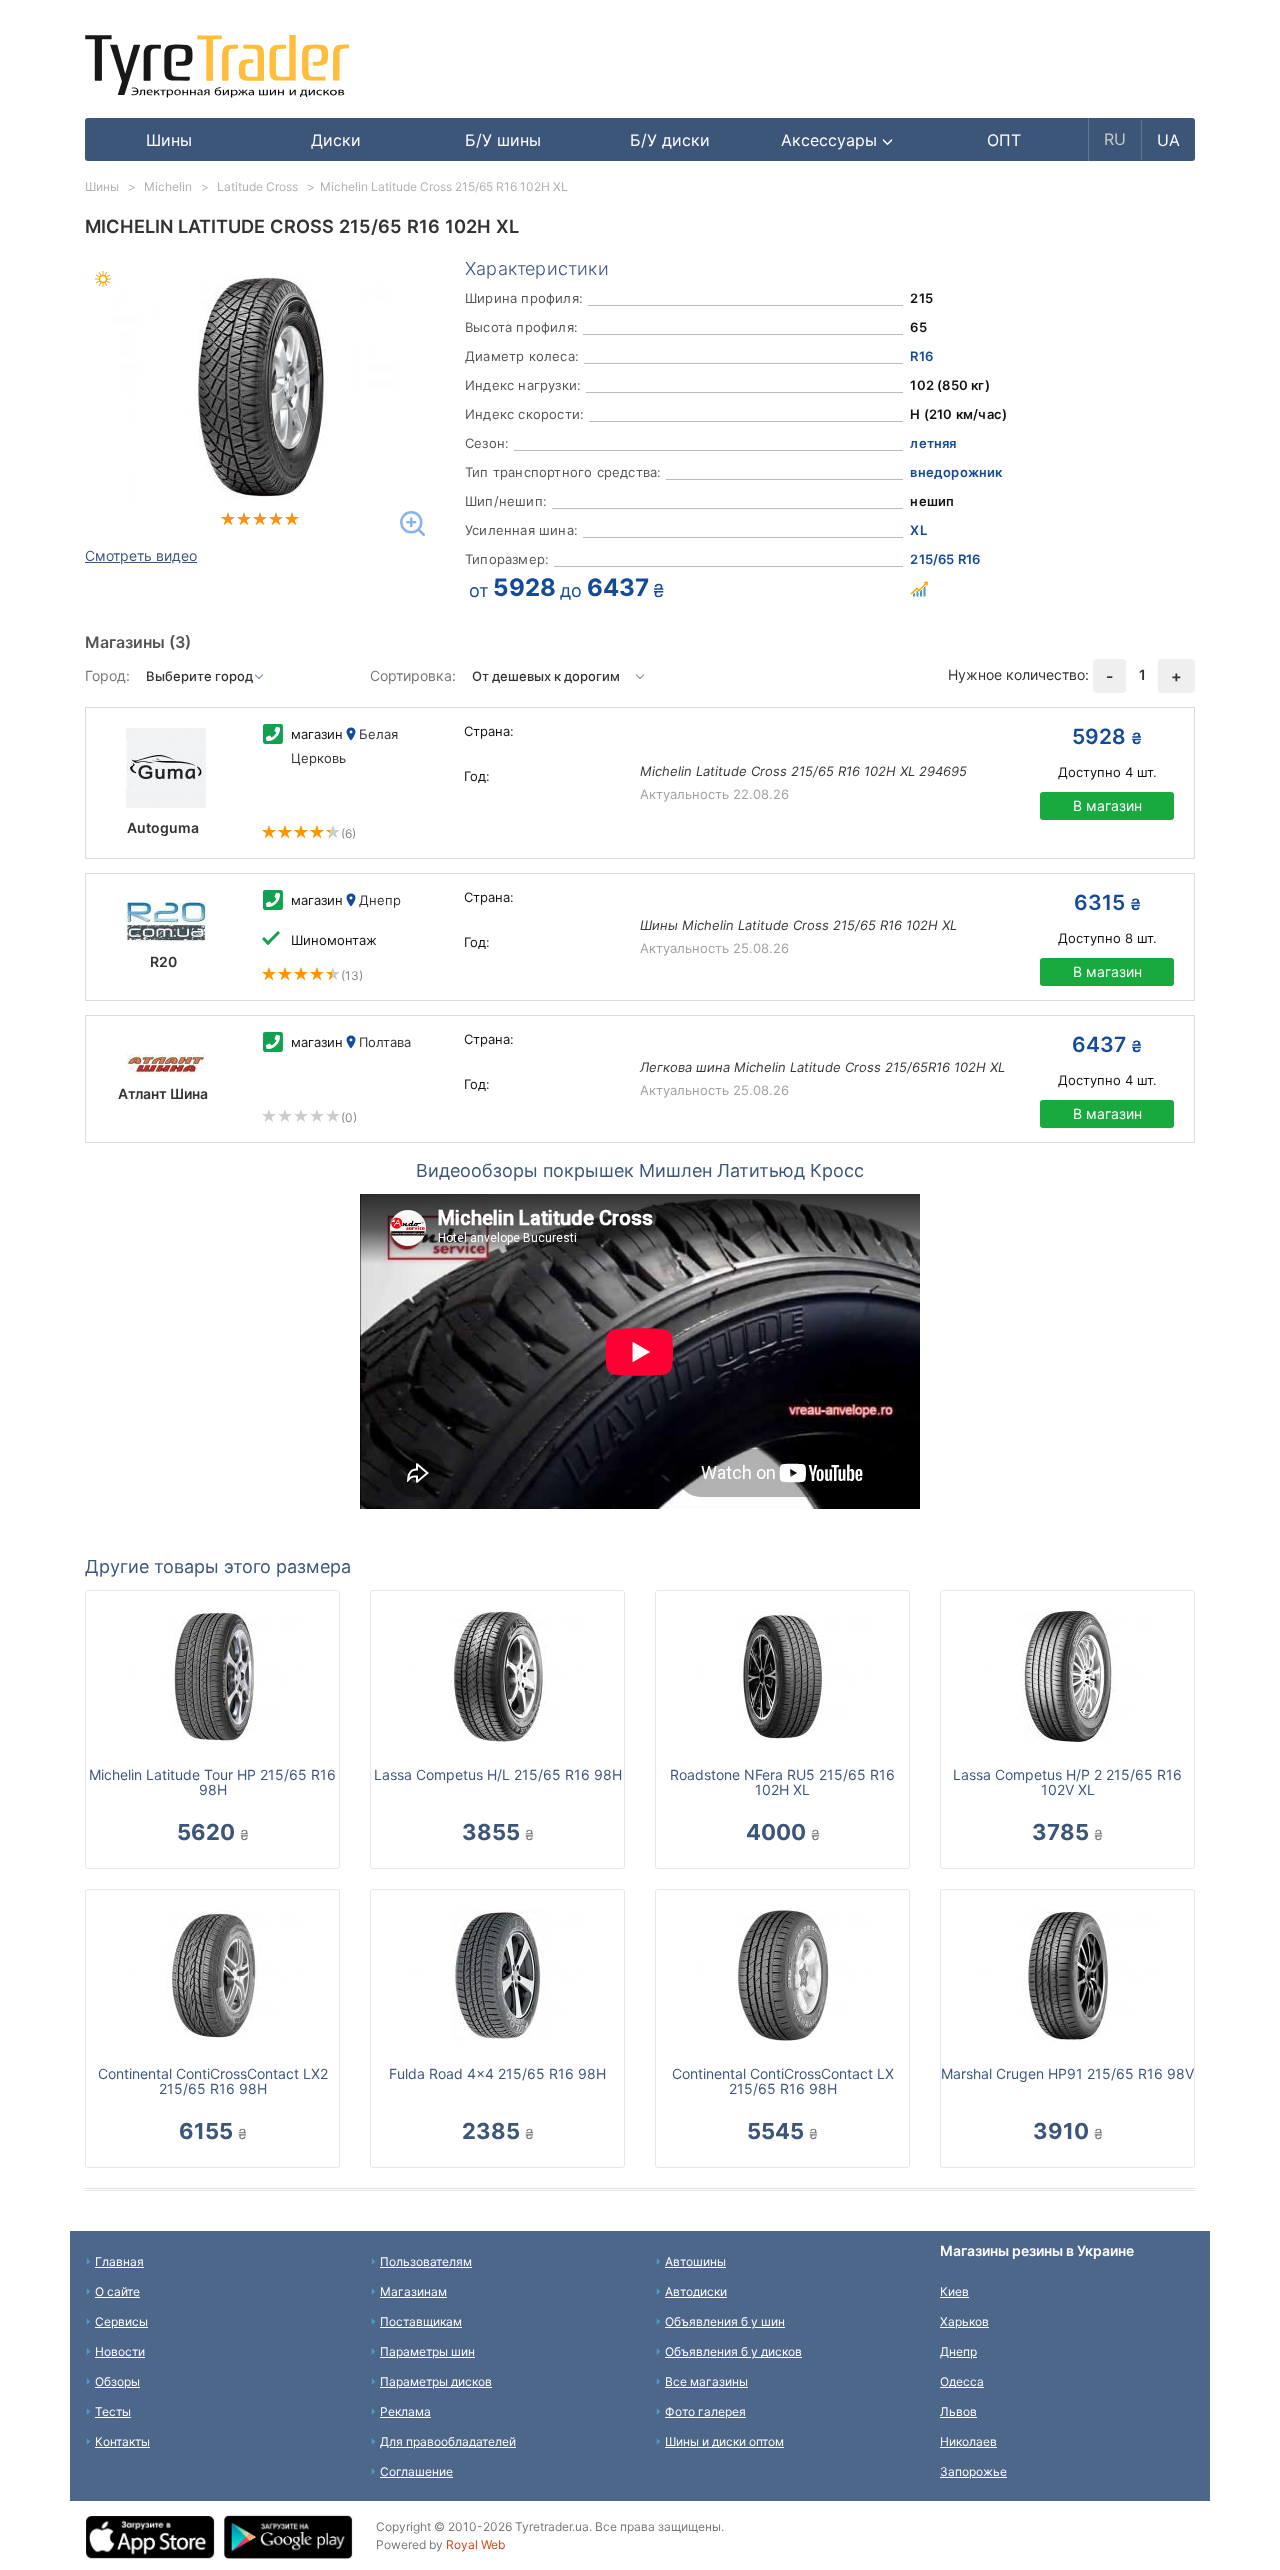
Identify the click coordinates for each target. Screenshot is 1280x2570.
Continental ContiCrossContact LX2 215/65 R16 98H (213, 2081)
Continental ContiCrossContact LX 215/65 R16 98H (783, 2081)
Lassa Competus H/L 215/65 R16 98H (498, 1774)
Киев (954, 2291)
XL (918, 530)
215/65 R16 (945, 559)
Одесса (962, 2381)
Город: (107, 675)
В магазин (1107, 805)
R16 (921, 356)
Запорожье (973, 2471)
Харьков (964, 2321)
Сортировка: (413, 675)
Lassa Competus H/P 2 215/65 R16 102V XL (1067, 1782)
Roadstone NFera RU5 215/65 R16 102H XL (782, 1782)
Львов (958, 2411)
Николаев (968, 2441)
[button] (837, 140)
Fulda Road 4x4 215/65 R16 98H (497, 2073)
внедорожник (956, 472)
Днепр (958, 2351)
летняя (933, 443)
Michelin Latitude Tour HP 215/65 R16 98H (212, 1782)
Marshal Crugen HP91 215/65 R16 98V (1067, 2073)
